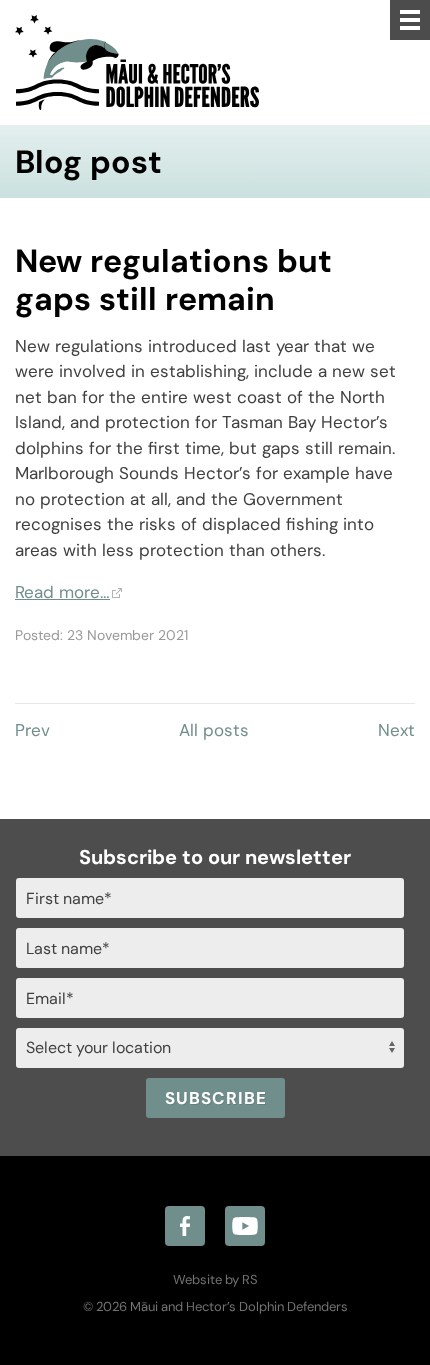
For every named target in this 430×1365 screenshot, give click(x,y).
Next (396, 730)
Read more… (62, 592)
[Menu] (410, 20)
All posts (214, 730)
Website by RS (215, 1279)
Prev (32, 730)
